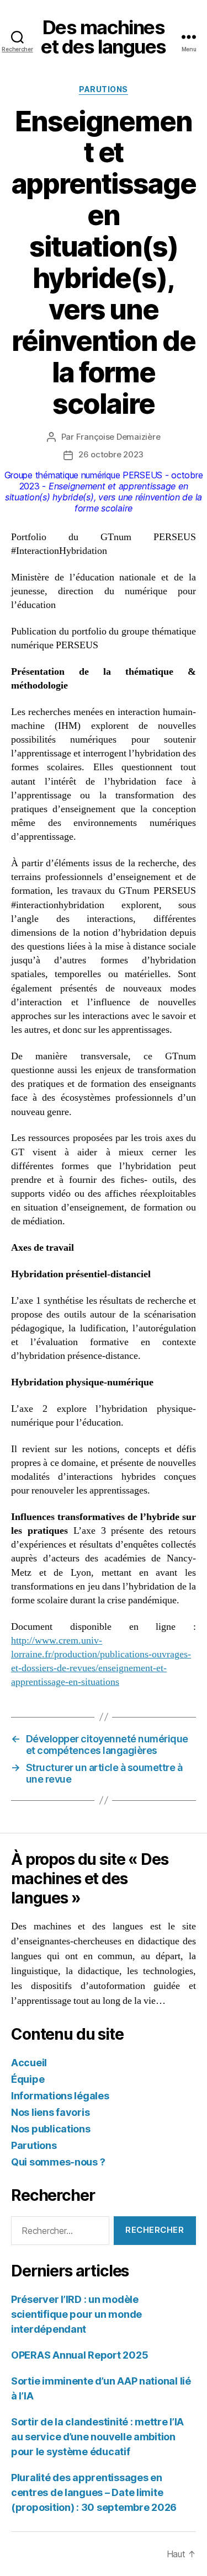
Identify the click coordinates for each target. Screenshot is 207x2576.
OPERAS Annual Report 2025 (79, 2355)
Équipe (28, 2079)
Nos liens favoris (50, 2112)
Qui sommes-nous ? (58, 2162)
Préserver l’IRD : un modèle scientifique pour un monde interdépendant (76, 2314)
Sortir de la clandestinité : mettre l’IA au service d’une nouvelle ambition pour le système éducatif (97, 2437)
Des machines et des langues (104, 37)
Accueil (29, 2063)
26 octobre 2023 (111, 454)
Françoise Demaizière (118, 437)
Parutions (104, 89)
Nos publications (51, 2129)
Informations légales (60, 2096)
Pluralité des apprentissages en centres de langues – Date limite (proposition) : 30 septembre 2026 (94, 2492)
